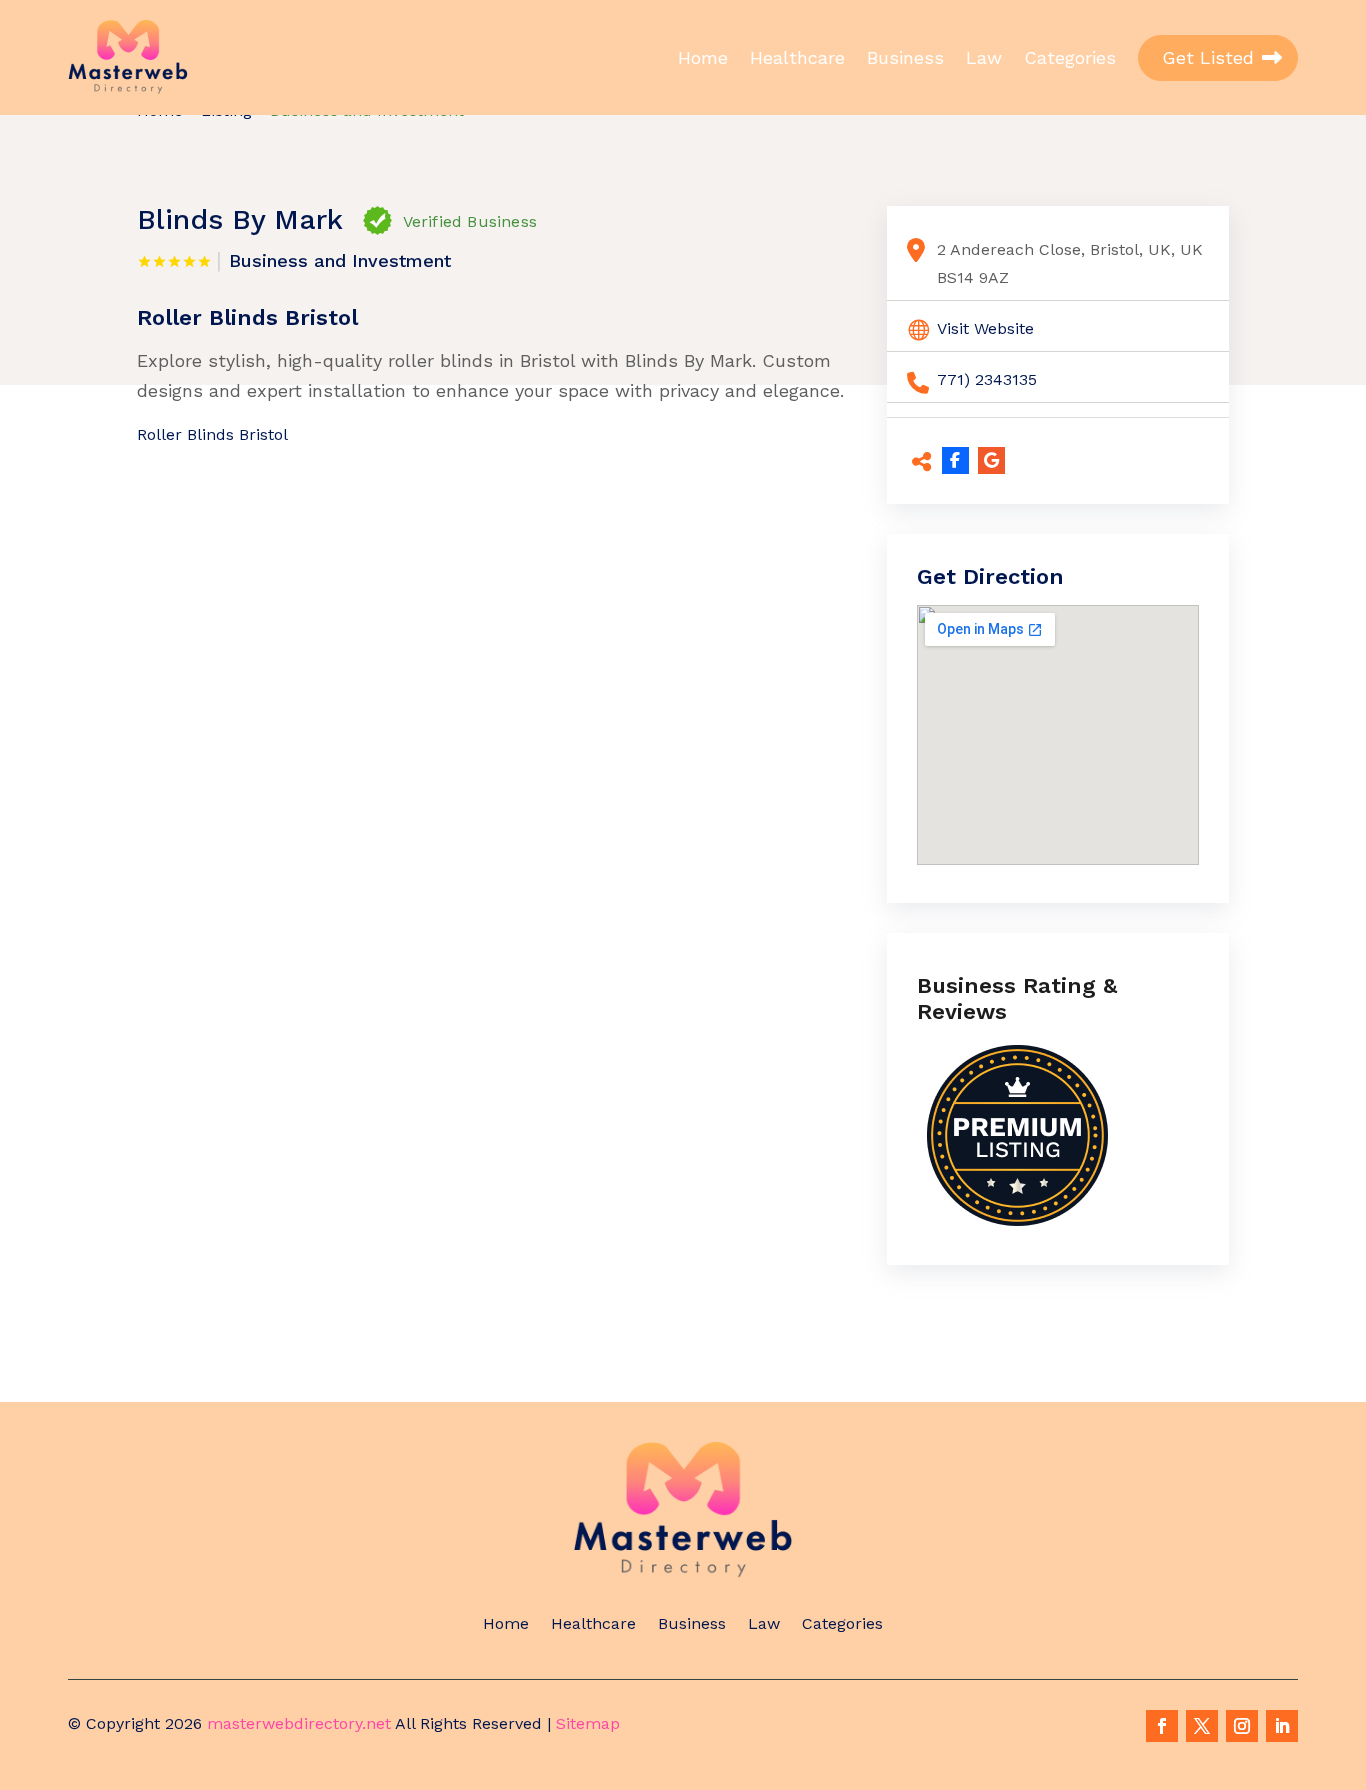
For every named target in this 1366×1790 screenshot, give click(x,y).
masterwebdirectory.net (299, 1723)
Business (905, 58)
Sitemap (588, 1723)
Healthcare (797, 58)
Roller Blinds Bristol (212, 434)
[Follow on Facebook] (1162, 1726)
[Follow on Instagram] (1242, 1726)
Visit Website (985, 328)
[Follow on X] (1202, 1726)
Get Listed (1208, 57)
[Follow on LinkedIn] (1282, 1726)
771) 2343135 (987, 379)
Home (703, 58)
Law (984, 58)
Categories (1070, 58)
